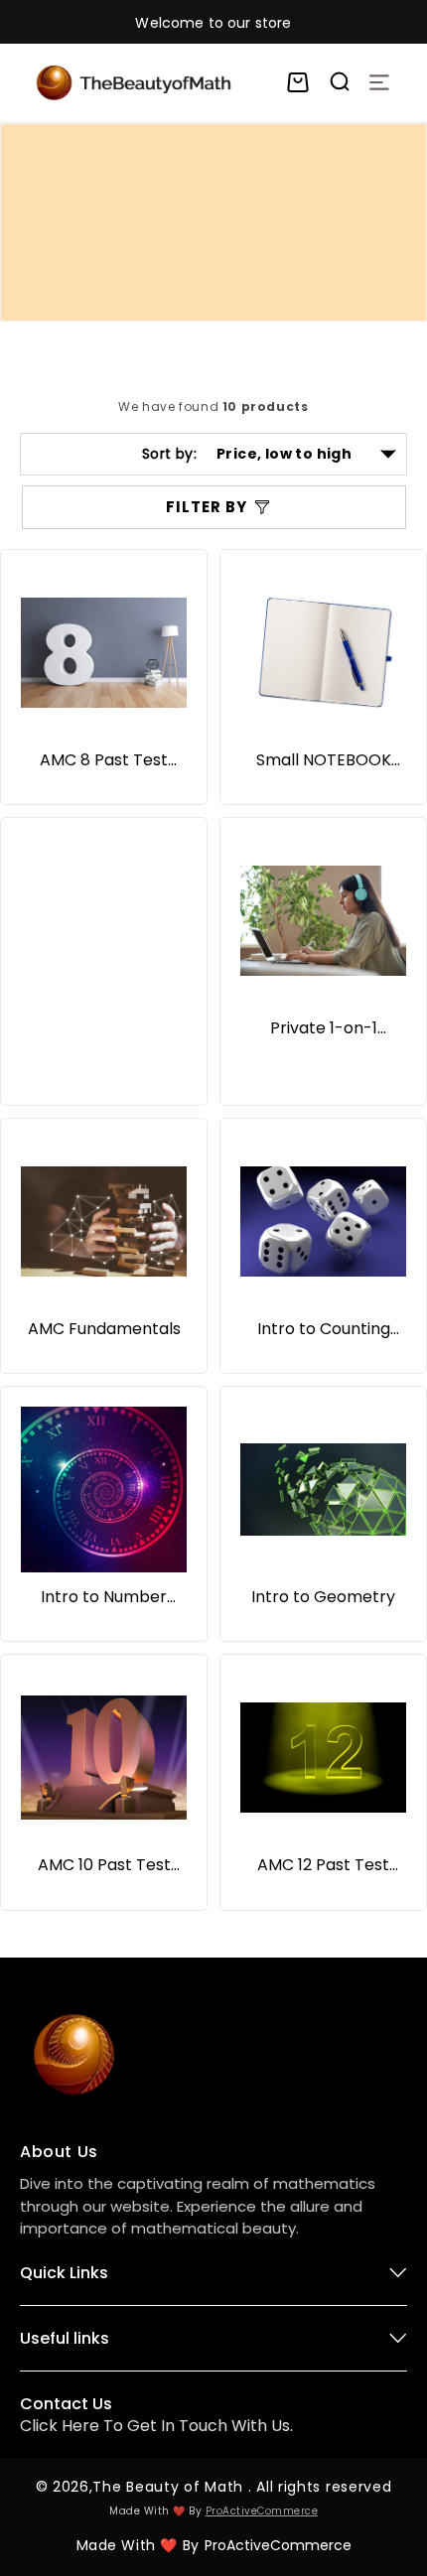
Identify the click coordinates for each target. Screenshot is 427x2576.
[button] (298, 82)
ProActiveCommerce (262, 2511)
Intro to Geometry (323, 1597)
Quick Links (64, 2273)
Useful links (65, 2338)
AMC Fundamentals (104, 1329)
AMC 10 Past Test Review (104, 1865)
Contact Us (66, 2404)
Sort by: (169, 454)
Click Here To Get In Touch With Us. (156, 2426)
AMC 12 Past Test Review (323, 1865)
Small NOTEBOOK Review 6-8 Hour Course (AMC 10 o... (324, 760)
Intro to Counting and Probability (324, 1329)
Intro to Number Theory (104, 1597)
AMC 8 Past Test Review (104, 760)
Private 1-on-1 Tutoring (324, 1028)
